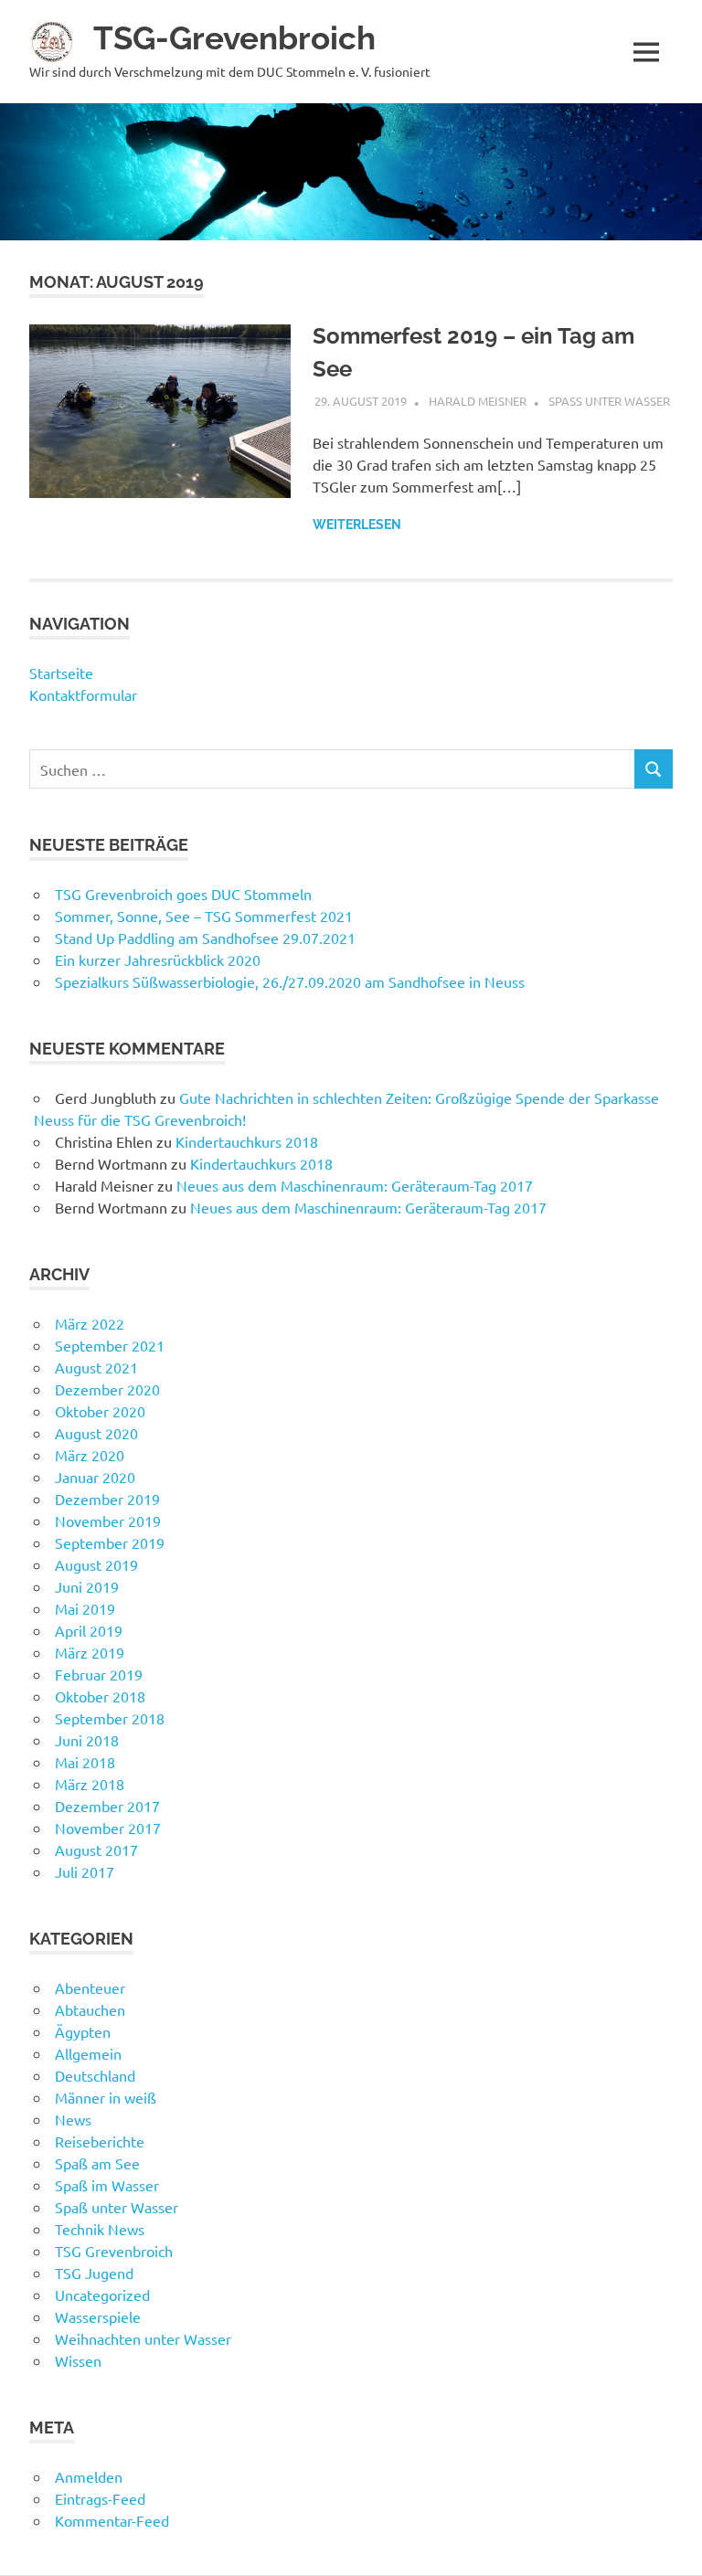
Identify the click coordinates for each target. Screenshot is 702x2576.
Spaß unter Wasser (609, 401)
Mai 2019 (85, 1608)
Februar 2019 (99, 1674)
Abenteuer (90, 1988)
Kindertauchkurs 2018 (247, 1141)
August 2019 (96, 1564)
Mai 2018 (85, 1762)
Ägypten (83, 2031)
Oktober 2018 (100, 1696)
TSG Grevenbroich (114, 2251)
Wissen (78, 2360)
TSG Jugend (94, 2273)
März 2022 (90, 1323)
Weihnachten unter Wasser (143, 2338)
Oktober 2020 (100, 1411)
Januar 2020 (95, 1477)
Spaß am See (97, 2163)
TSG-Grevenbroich (234, 38)
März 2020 (90, 1455)
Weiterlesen (357, 525)
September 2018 (110, 1718)
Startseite (61, 673)
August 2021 (96, 1367)
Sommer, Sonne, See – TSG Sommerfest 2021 (204, 916)
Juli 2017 (85, 1871)
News (73, 2119)
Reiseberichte (100, 2141)
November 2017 (108, 1828)
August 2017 (96, 1850)
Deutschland (95, 2075)
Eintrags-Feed (100, 2498)
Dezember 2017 (107, 1806)
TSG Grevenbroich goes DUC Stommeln (183, 894)
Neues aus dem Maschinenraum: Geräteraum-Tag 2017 (355, 1185)
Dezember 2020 (107, 1389)
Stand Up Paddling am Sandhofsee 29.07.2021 (205, 938)
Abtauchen (90, 2009)
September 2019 (110, 1542)
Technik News (100, 2229)
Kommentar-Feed (112, 2520)
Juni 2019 (87, 1586)
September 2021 (110, 1345)
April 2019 (89, 1630)
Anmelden (89, 2476)
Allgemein (88, 2053)
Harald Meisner (478, 401)
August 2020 (96, 1433)
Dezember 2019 (107, 1499)
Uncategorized (102, 2295)
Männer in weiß (106, 2097)
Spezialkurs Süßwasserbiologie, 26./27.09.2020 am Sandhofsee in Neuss (290, 981)
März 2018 (90, 1784)
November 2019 (108, 1521)
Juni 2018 (87, 1740)
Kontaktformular (83, 694)
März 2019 (90, 1652)
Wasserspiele (98, 2316)
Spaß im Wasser (107, 2185)
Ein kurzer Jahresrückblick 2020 (158, 959)
